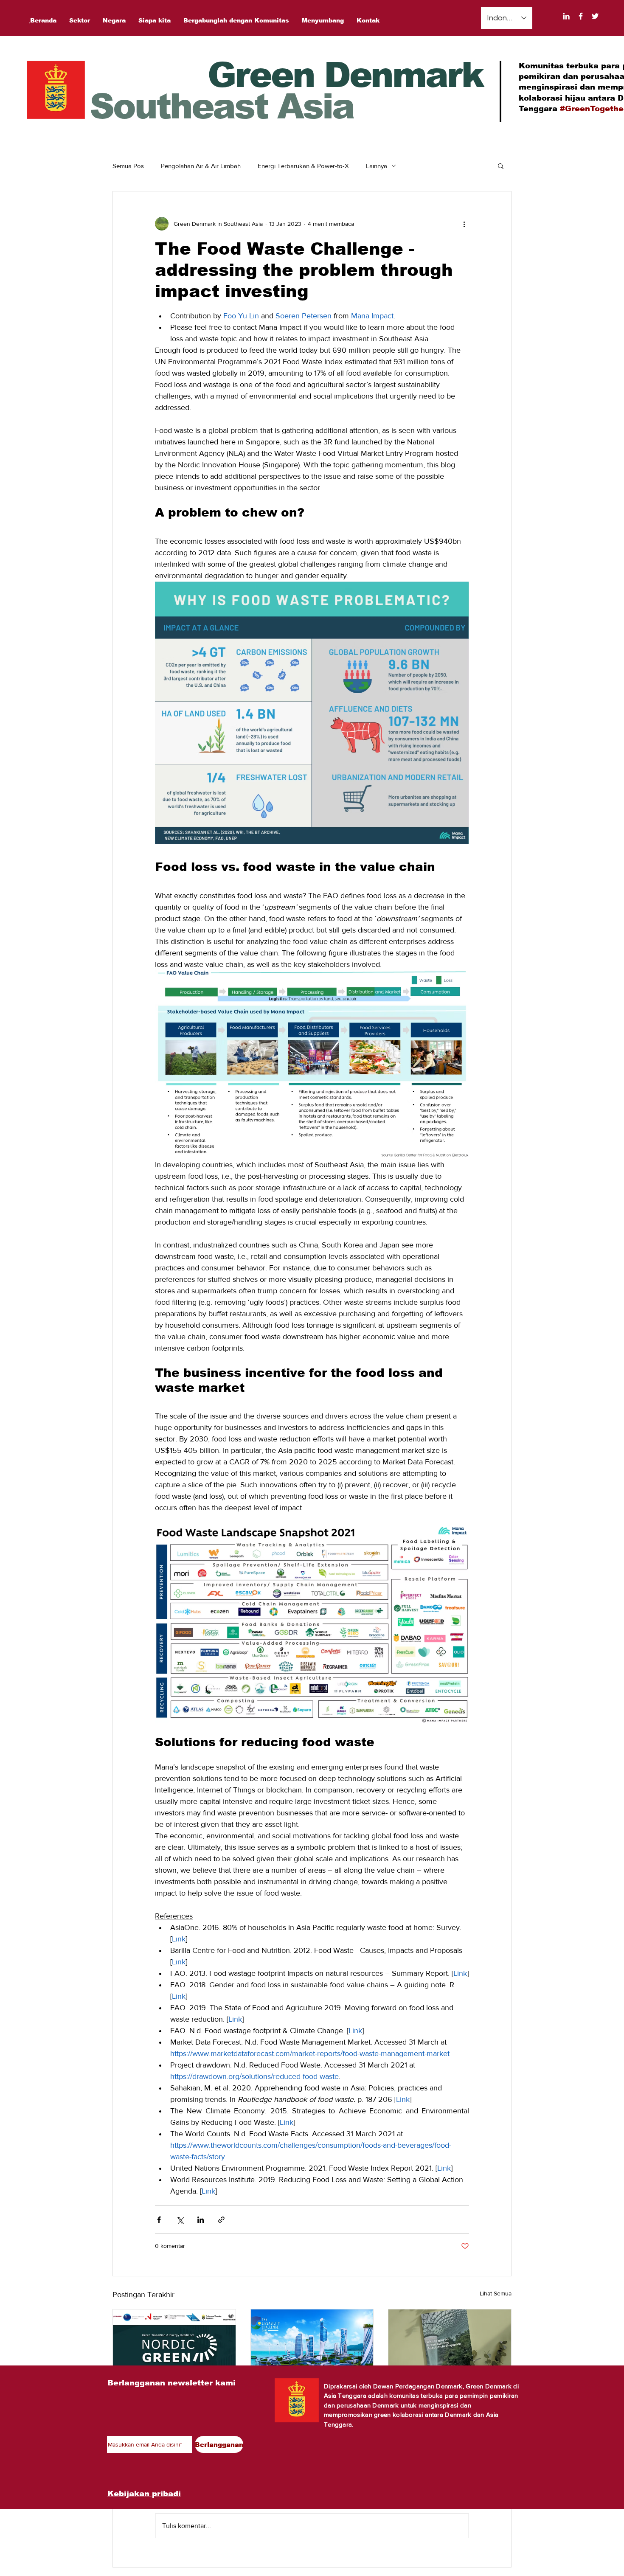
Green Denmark (345, 75)
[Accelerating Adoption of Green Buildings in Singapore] (450, 2344)
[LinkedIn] (566, 16)
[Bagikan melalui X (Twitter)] (180, 2220)
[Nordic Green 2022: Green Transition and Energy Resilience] (174, 2344)
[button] (501, 166)
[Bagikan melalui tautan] (221, 2220)
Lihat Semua (496, 2293)
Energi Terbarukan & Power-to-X (303, 166)
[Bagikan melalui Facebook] (159, 2220)
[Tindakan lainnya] (464, 224)
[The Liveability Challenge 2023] (312, 2344)
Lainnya (377, 166)
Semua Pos (128, 166)
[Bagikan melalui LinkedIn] (201, 2220)
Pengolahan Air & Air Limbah (201, 166)
